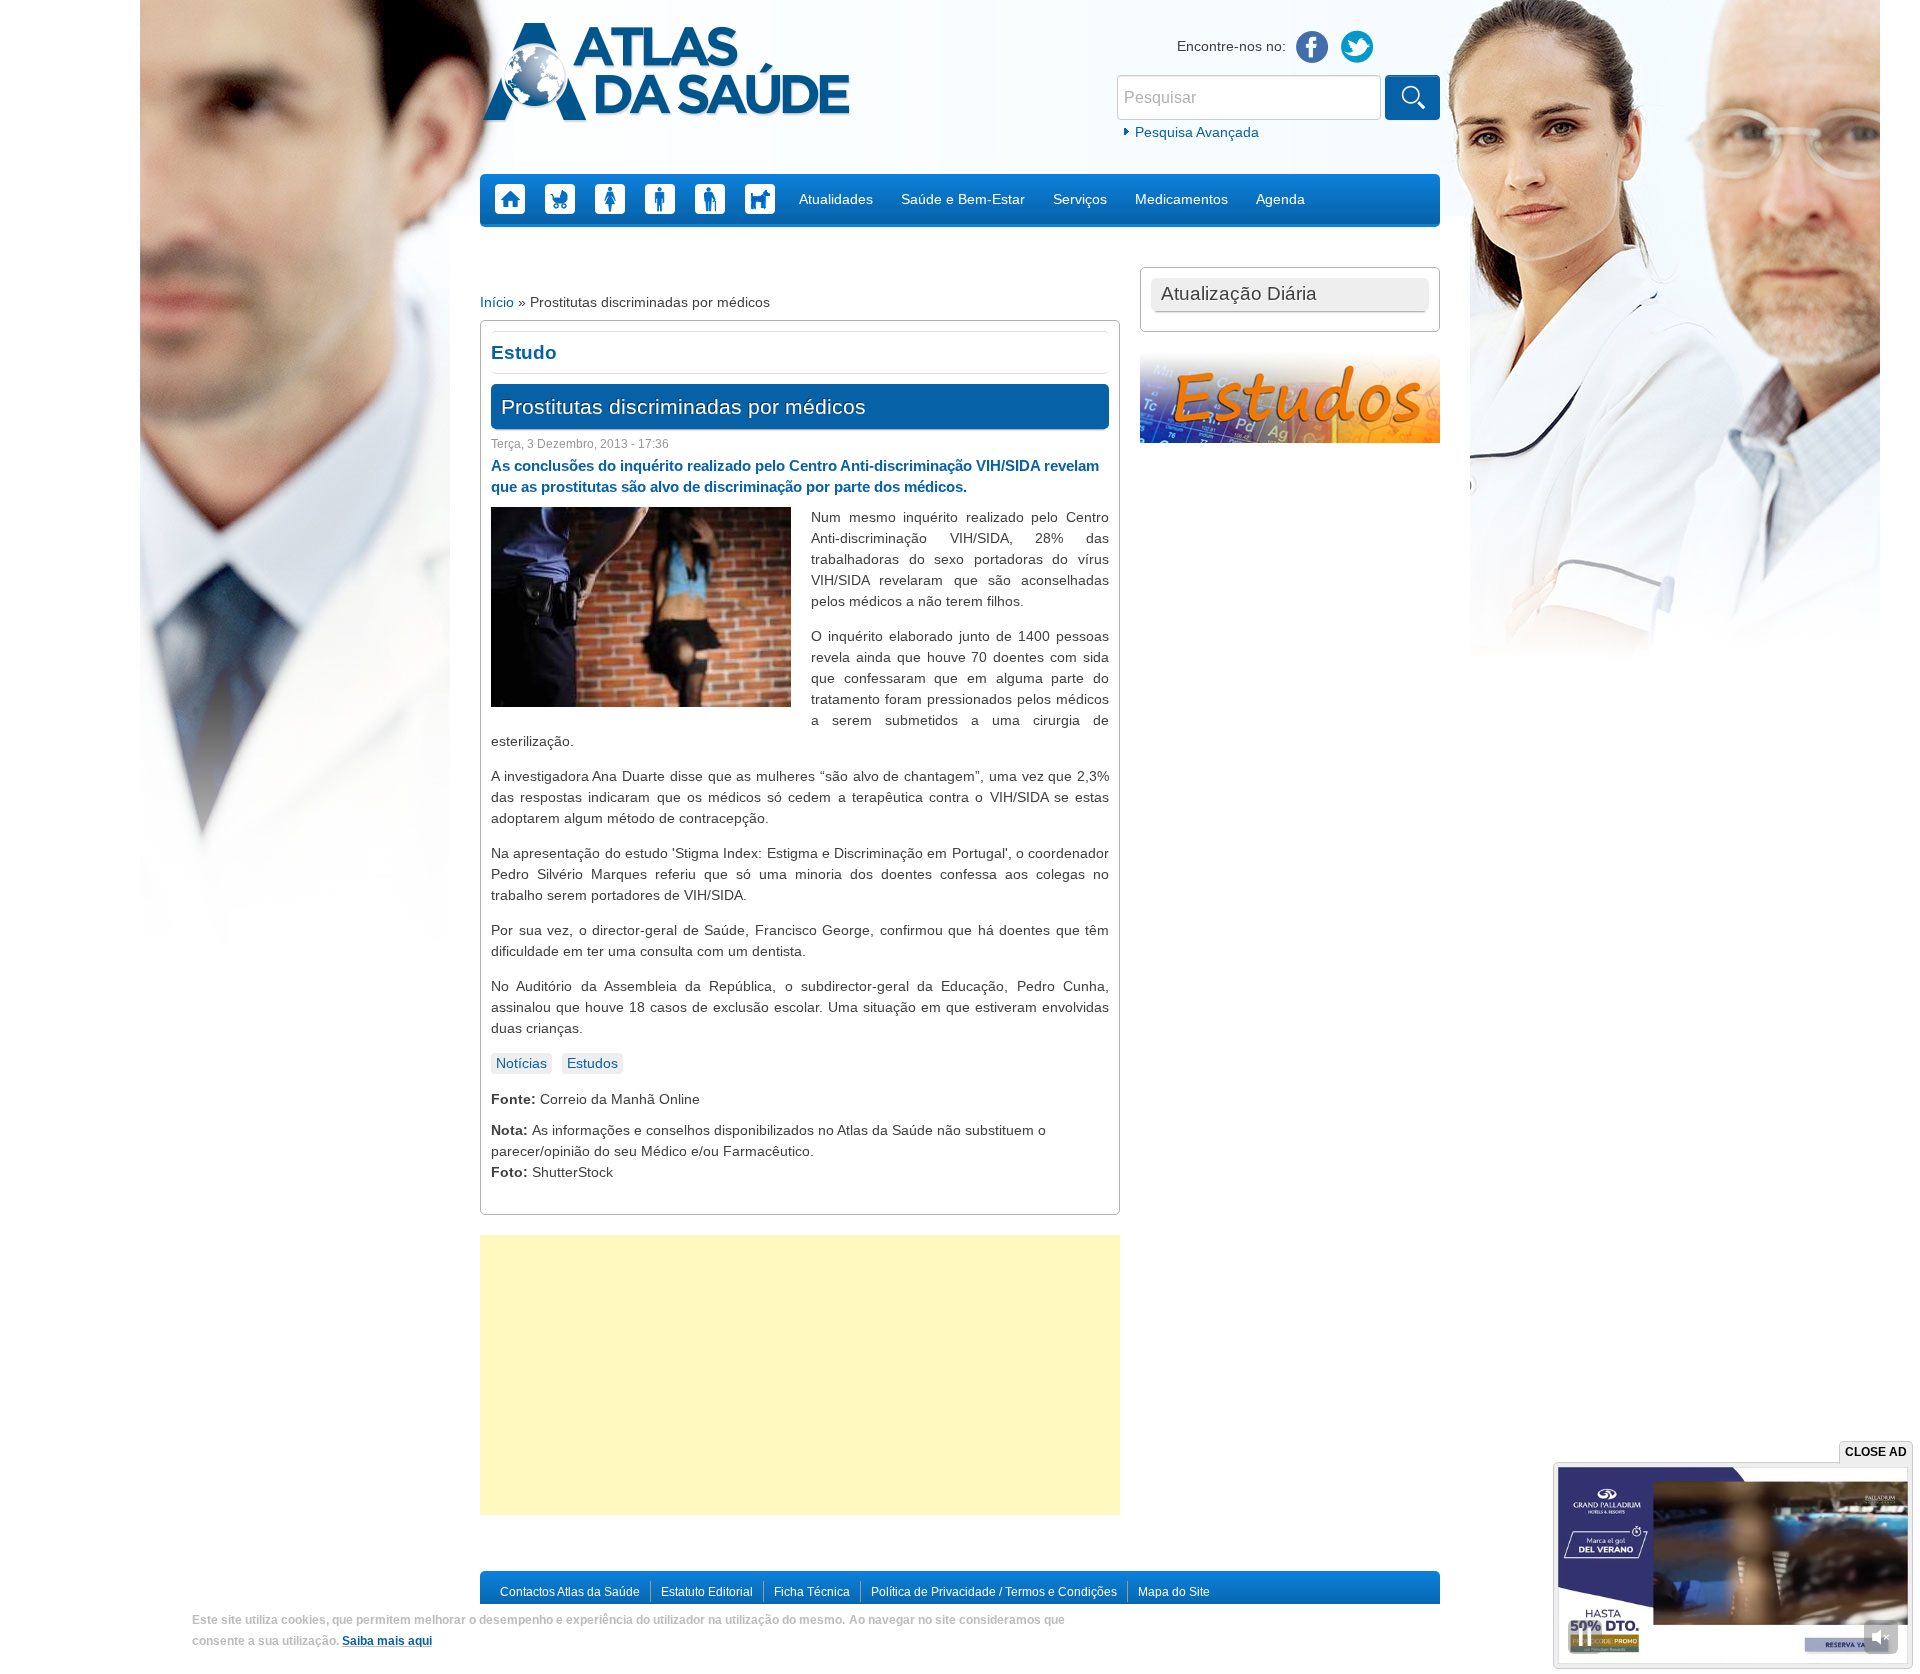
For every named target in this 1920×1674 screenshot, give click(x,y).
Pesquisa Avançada (1197, 132)
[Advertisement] (800, 1375)
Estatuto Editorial (707, 1592)
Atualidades (836, 199)
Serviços (1080, 199)
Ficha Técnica (812, 1592)
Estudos (592, 1063)
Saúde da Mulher (610, 199)
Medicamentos (1181, 199)
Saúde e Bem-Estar (963, 199)
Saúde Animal (760, 199)
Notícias (521, 1063)
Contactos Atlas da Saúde (570, 1592)
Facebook (1312, 47)
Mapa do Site (1174, 1592)
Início (497, 302)
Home (510, 199)
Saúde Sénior (710, 199)
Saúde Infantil (560, 199)
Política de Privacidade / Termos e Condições (994, 1592)
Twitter (1357, 47)
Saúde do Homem (660, 199)
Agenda (1280, 199)
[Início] (666, 75)
